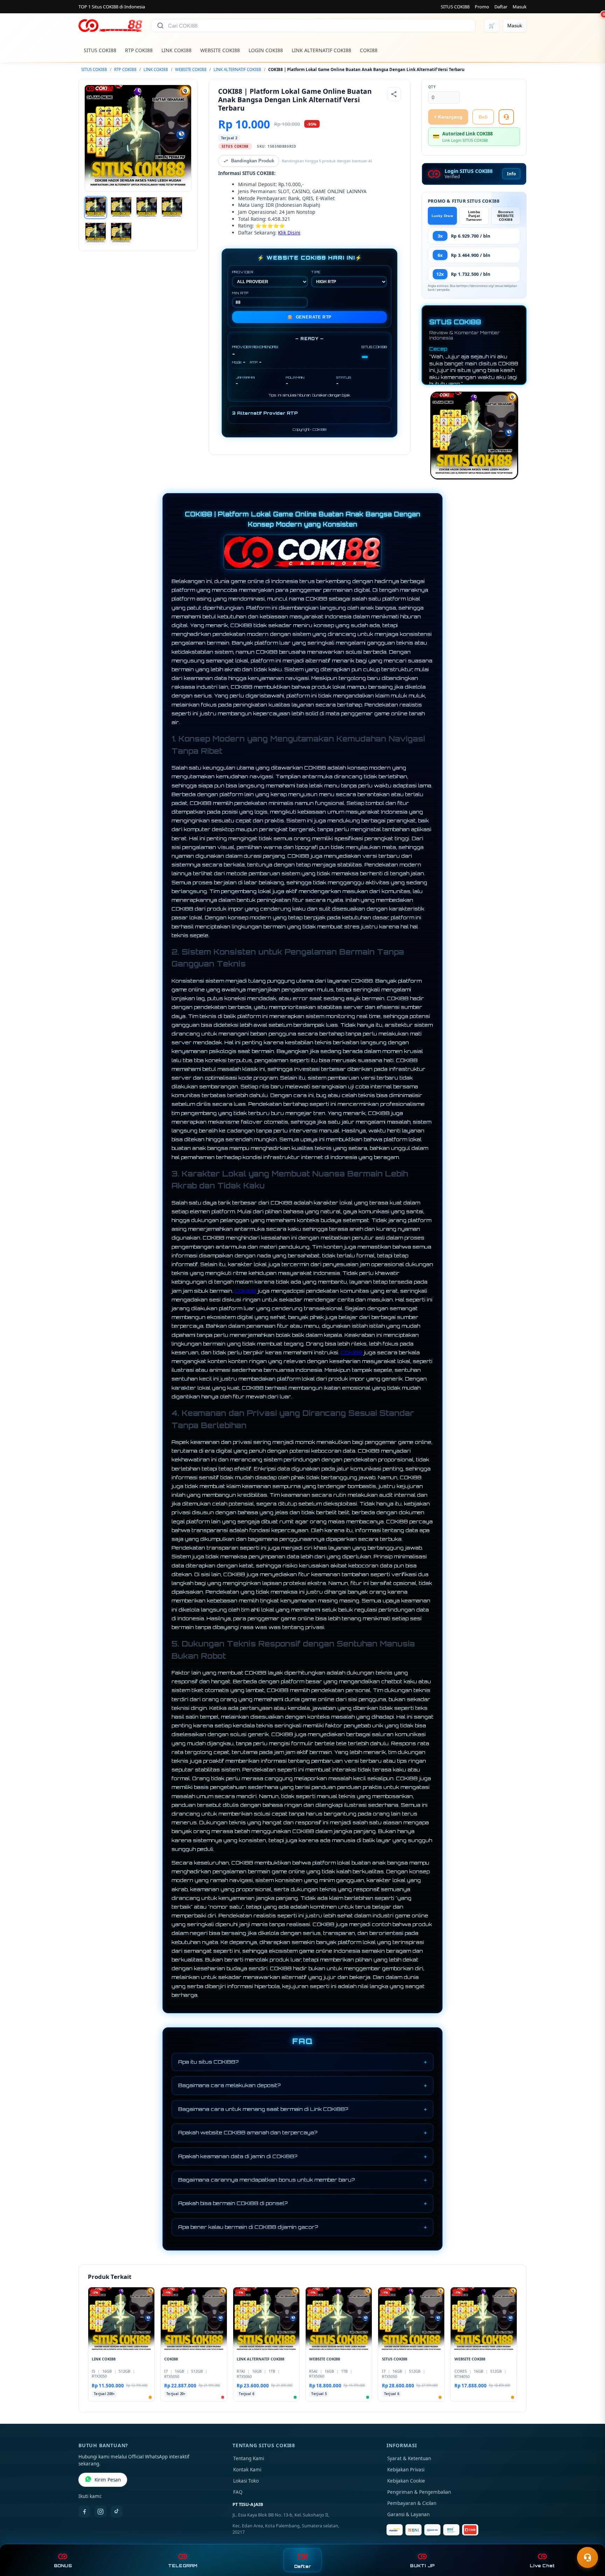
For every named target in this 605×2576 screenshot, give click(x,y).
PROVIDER (243, 272)
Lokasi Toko (246, 2481)
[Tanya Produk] (506, 117)
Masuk (520, 7)
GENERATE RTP (310, 317)
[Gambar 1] (96, 208)
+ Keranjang (448, 117)
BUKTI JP (422, 2566)
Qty (432, 87)
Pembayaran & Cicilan (412, 2503)
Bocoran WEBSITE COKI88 (506, 216)
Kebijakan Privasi (406, 2470)
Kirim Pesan (108, 2480)
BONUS (63, 2566)
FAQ (238, 2492)
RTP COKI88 (139, 50)
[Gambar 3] (147, 208)
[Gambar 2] (121, 208)
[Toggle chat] (587, 2557)
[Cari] (160, 26)
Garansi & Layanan (408, 2514)
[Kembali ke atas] (590, 2540)
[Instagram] (100, 2512)
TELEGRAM (183, 2566)
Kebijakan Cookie (406, 2481)
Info (511, 174)
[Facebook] (84, 2512)
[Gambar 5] (96, 233)
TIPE (316, 272)
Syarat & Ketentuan (409, 2458)
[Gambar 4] (172, 208)
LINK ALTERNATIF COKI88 (321, 50)
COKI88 (369, 50)
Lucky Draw (442, 216)
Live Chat (542, 2566)
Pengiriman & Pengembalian (419, 2492)
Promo (482, 7)
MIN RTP (241, 293)
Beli (483, 117)
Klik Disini (289, 233)
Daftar (501, 7)
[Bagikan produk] (394, 94)
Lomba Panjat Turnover (474, 216)
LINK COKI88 (176, 50)
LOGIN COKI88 (266, 50)
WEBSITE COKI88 (220, 50)
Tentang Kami (249, 2458)
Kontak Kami (247, 2470)
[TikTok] (117, 2512)
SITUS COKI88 (455, 7)
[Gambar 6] (121, 233)
